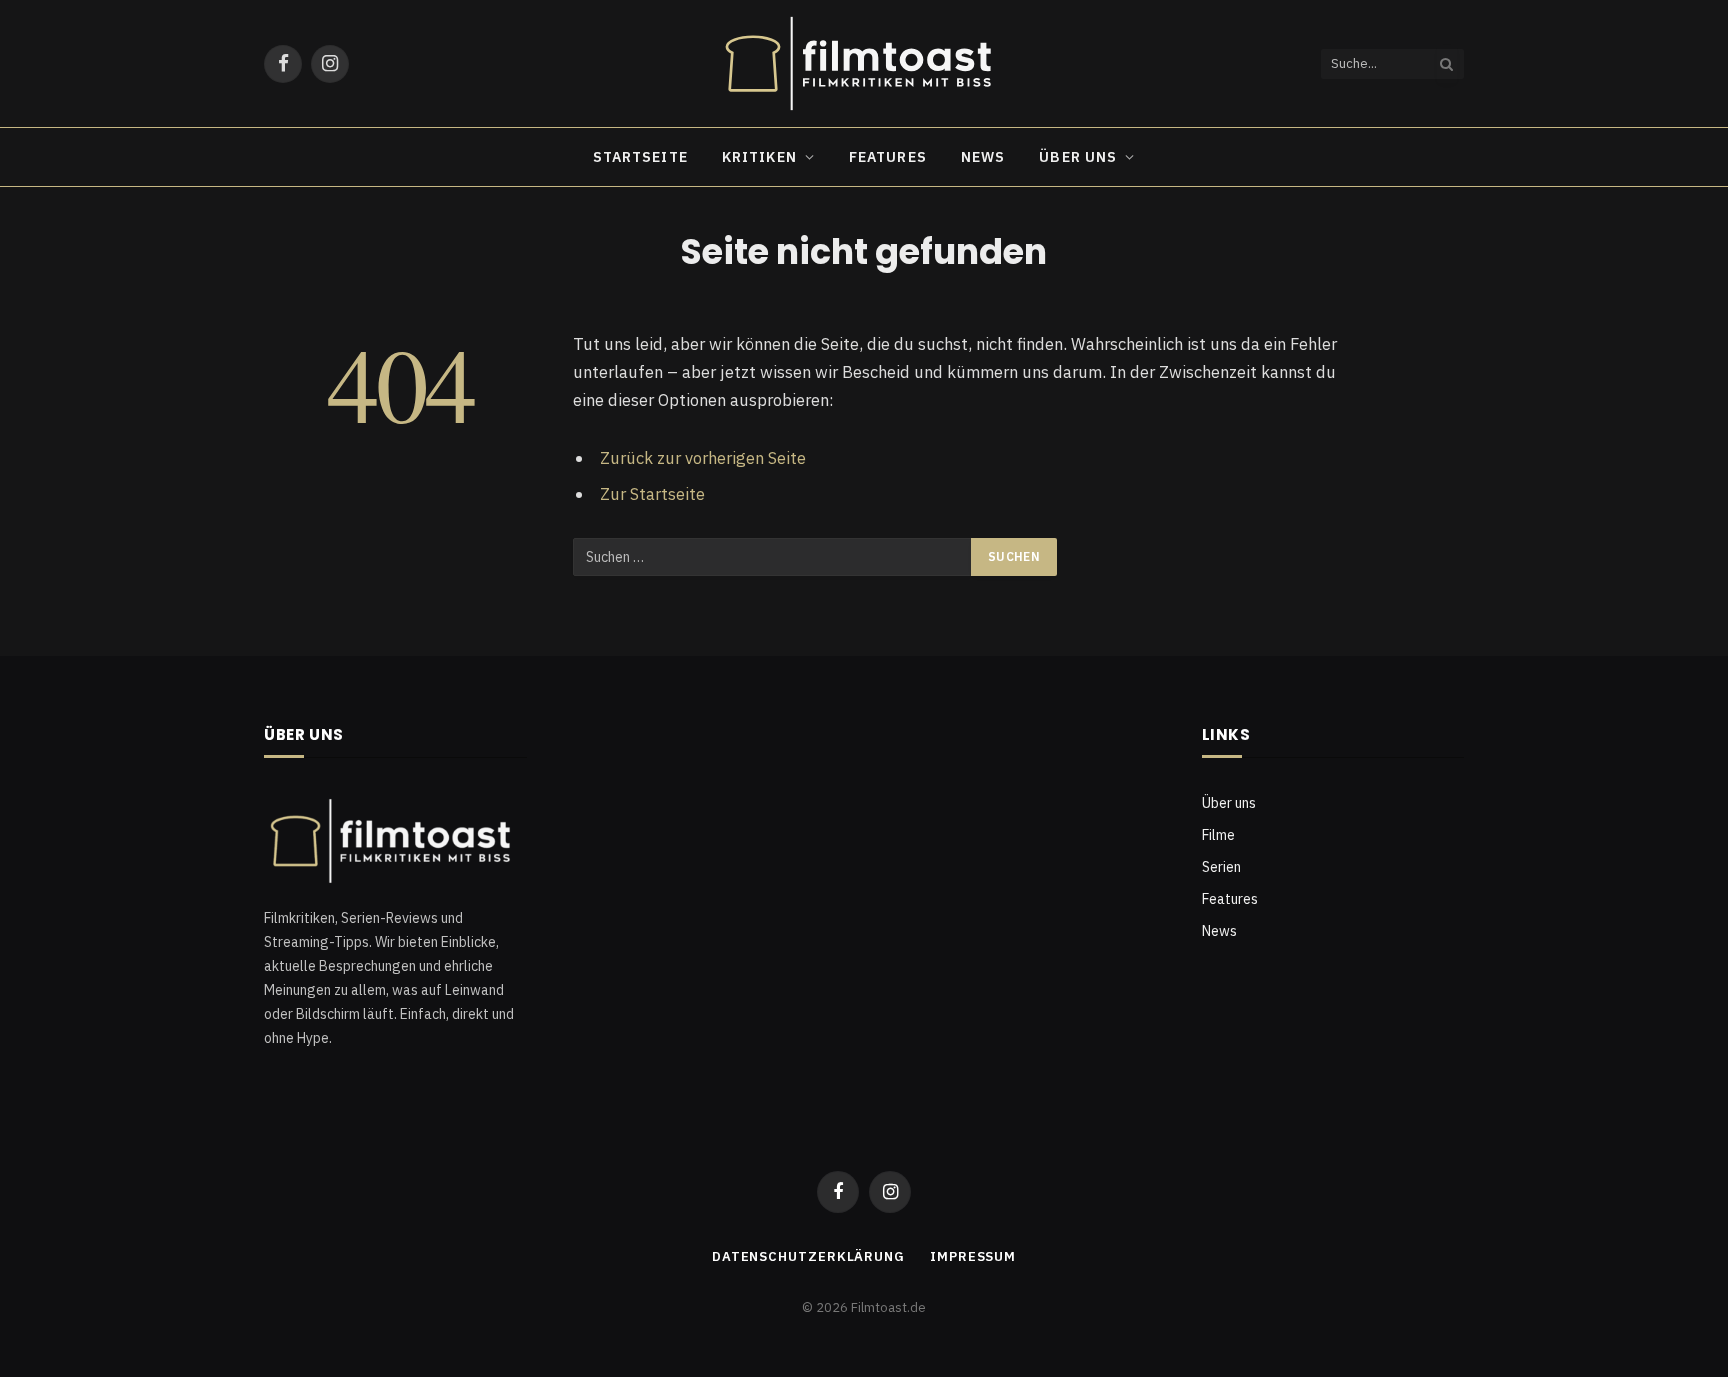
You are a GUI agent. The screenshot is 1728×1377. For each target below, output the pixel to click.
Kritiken (759, 157)
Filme (1218, 835)
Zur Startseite (652, 494)
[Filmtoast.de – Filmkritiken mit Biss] (864, 63)
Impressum (973, 1256)
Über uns (1078, 157)
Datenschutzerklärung (808, 1256)
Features (888, 157)
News (983, 157)
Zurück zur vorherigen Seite (703, 458)
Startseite (640, 157)
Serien (1221, 867)
